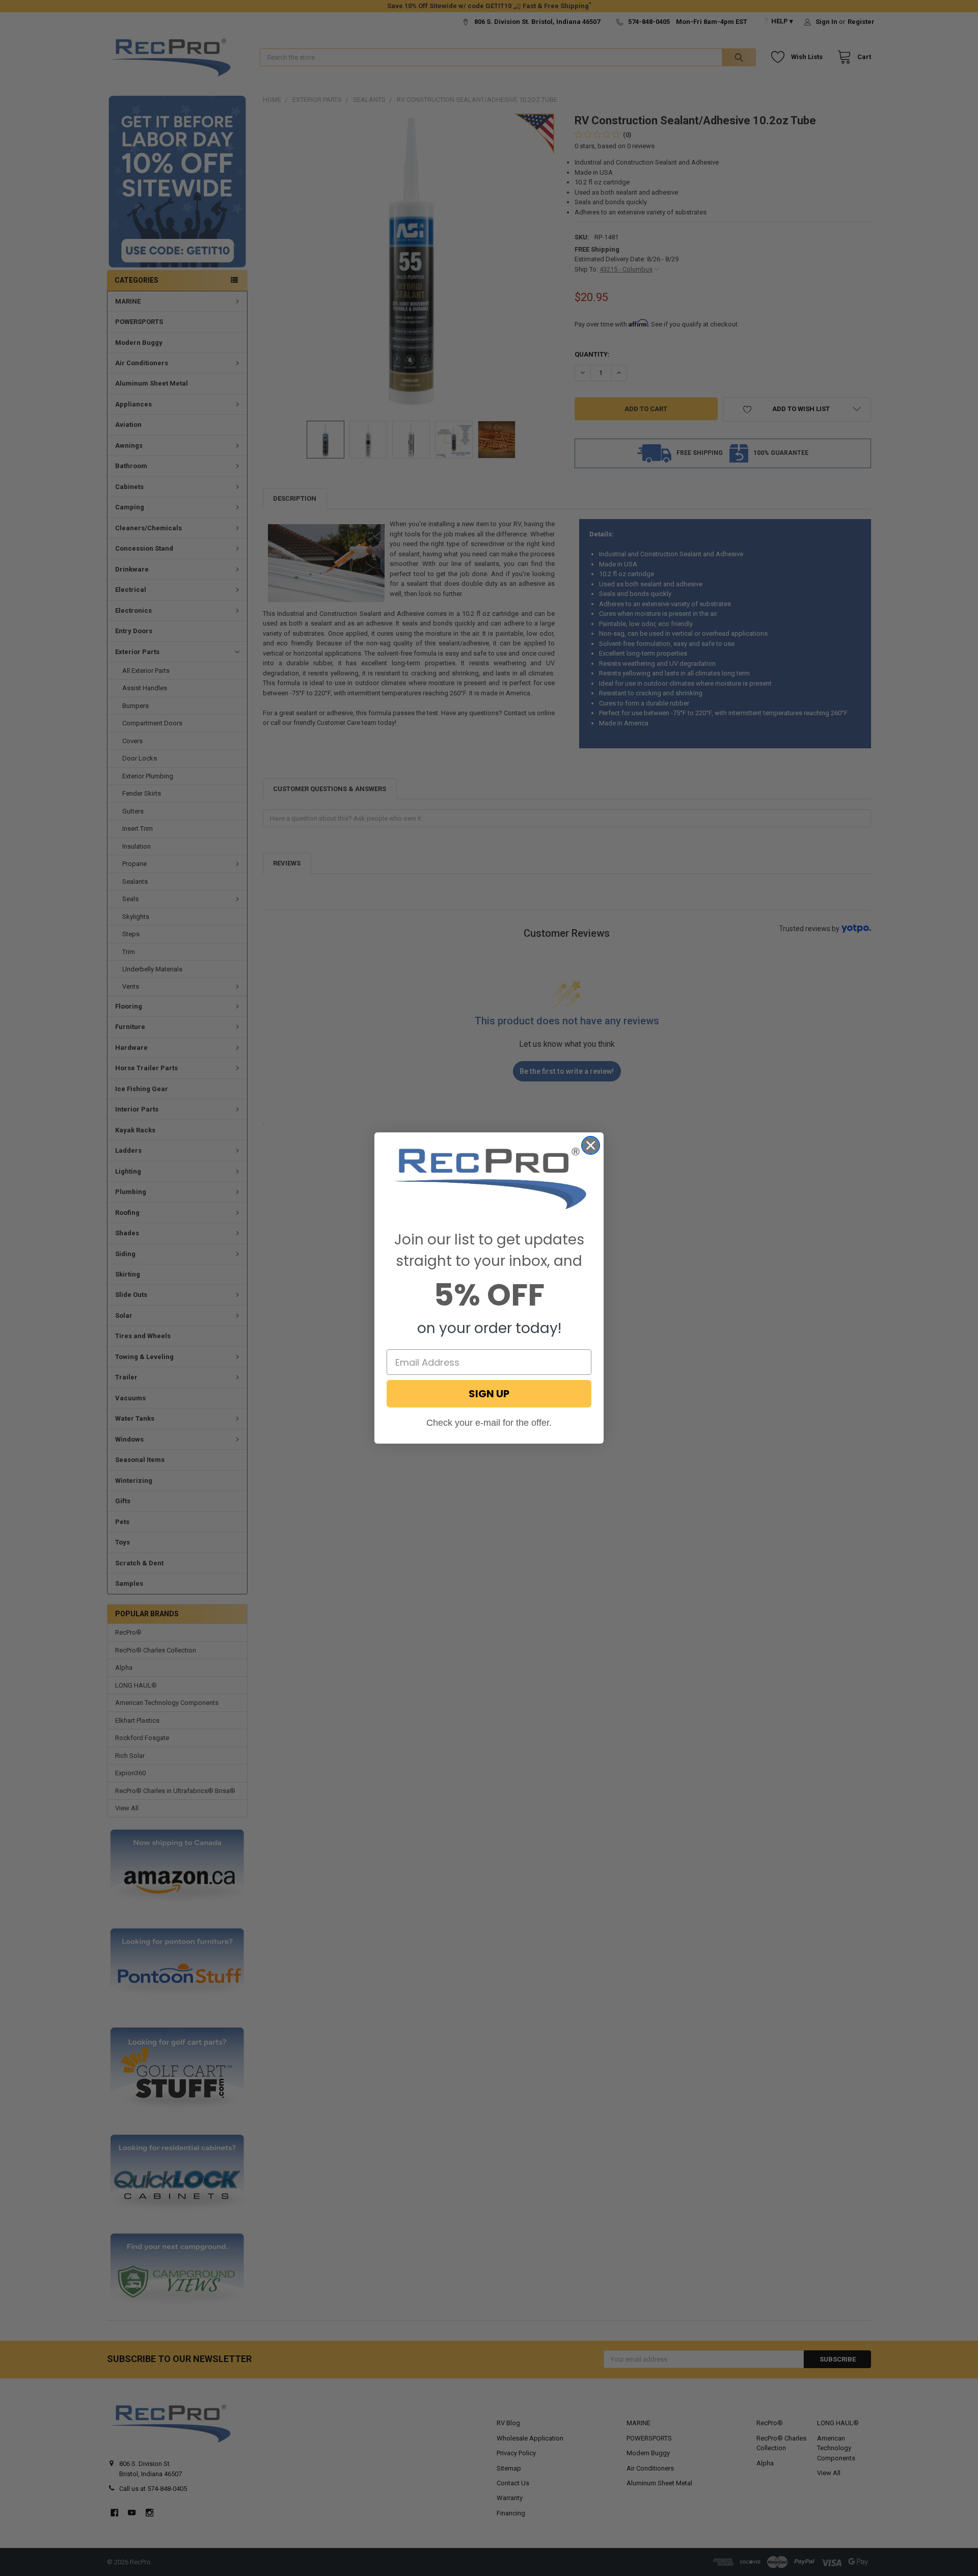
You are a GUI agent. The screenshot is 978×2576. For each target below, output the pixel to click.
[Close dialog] (591, 1145)
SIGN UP (489, 1394)
